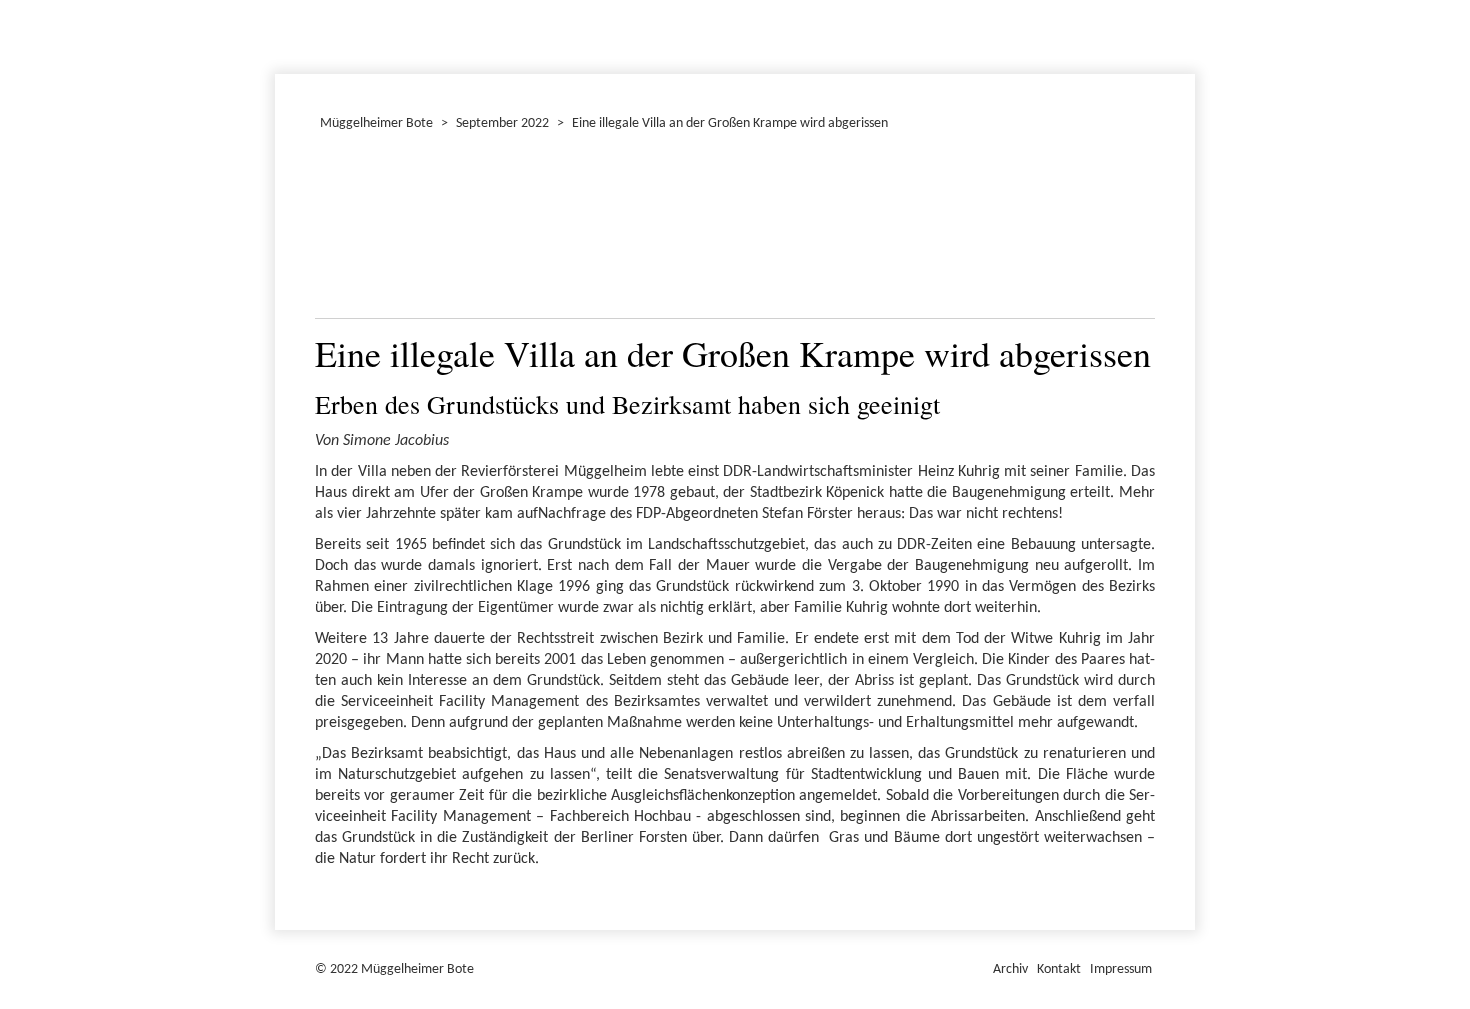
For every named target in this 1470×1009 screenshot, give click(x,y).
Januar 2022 (278, 34)
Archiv (1010, 969)
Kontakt (1059, 969)
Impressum (1121, 969)
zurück (342, 230)
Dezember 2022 (284, 34)
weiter (1128, 230)
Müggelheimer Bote (1186, 2)
